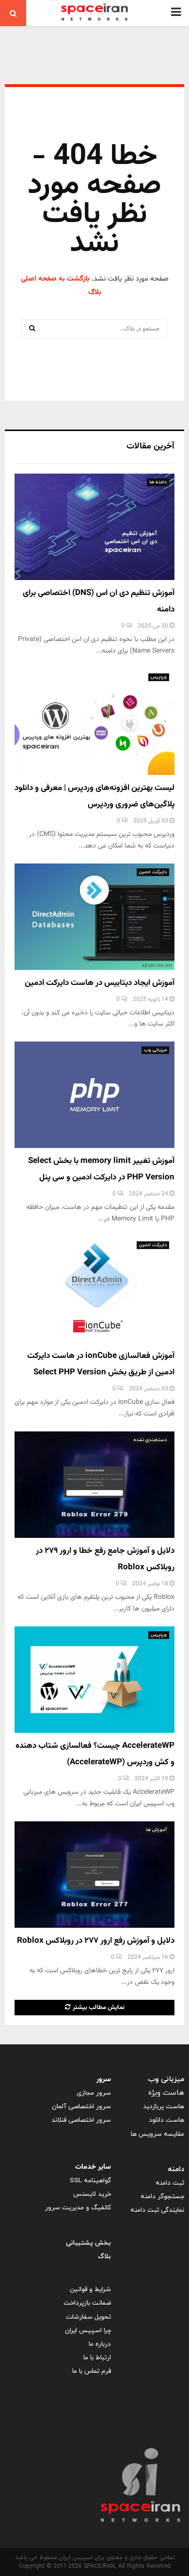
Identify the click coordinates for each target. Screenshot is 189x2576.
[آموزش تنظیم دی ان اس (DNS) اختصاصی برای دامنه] (94, 527)
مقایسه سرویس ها (157, 2134)
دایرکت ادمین (153, 872)
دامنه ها (158, 482)
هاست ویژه (166, 2093)
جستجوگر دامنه (162, 2196)
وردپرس (159, 677)
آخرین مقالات (150, 447)
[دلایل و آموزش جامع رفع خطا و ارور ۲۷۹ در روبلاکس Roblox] (94, 1485)
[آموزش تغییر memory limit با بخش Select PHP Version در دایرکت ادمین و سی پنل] (94, 1095)
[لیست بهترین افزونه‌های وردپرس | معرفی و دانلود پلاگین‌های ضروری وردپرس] (94, 722)
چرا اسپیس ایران (88, 2330)
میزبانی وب (155, 1050)
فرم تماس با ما (92, 2371)
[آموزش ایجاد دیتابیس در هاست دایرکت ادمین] (94, 917)
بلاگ (104, 2256)
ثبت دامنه (170, 2183)
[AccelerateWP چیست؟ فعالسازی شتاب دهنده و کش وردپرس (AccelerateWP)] (94, 1680)
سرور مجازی (94, 2093)
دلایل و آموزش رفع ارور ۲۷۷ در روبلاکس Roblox (96, 1941)
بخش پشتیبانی (88, 2243)
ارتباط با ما (97, 2358)
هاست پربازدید (164, 2107)
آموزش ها (156, 1830)
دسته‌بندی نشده (150, 1440)
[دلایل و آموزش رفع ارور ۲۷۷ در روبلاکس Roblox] (94, 1875)
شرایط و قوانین (90, 2289)
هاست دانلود (166, 2120)
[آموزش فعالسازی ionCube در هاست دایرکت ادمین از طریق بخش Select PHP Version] (94, 1290)
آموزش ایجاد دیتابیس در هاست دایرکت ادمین (100, 983)
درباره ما (100, 2344)
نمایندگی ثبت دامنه (157, 2210)
